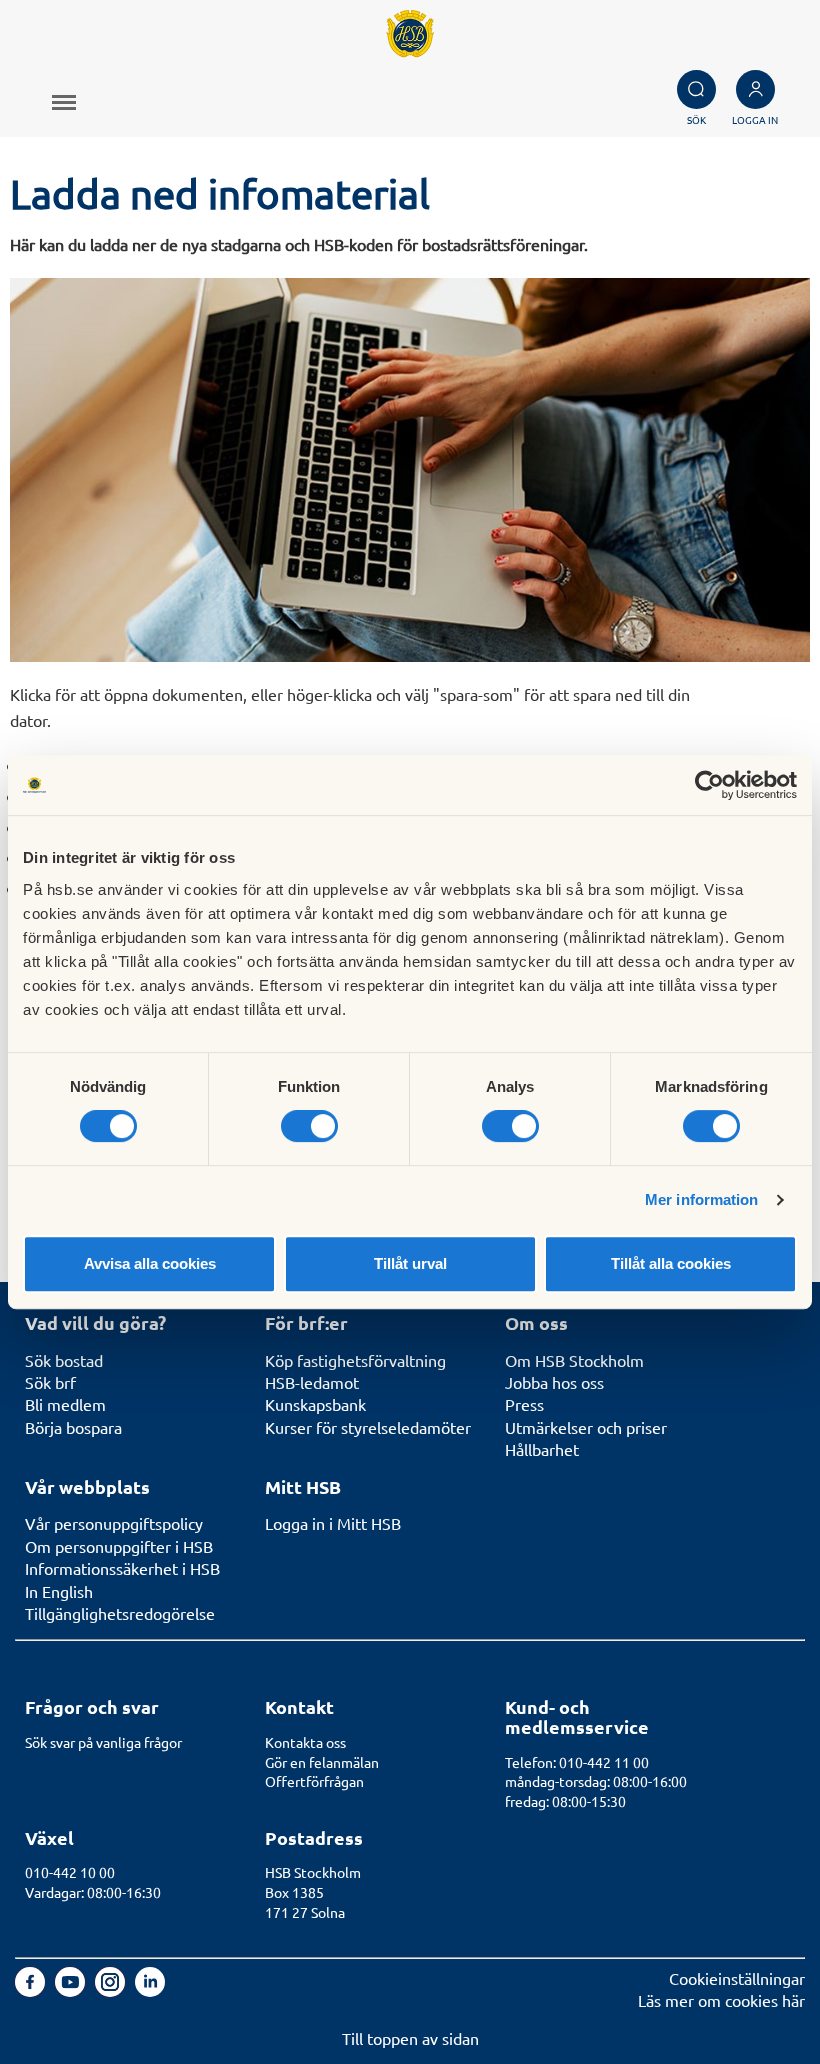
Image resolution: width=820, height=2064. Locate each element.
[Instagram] (112, 1990)
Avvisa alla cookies (150, 1263)
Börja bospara (73, 1427)
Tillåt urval (410, 1263)
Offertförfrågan (314, 1781)
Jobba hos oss (554, 1382)
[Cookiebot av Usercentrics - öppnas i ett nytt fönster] (709, 785)
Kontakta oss (305, 1742)
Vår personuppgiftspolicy (114, 1523)
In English (59, 1591)
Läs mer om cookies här (721, 2000)
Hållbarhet (542, 1449)
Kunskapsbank (315, 1404)
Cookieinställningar (737, 1978)
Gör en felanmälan (322, 1762)
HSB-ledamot (312, 1382)
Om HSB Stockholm (574, 1360)
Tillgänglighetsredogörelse (120, 1613)
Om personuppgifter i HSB (119, 1546)
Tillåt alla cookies (671, 1263)
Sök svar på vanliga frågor (103, 1742)
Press (524, 1404)
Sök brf (50, 1382)
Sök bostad (64, 1360)
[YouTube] (72, 1990)
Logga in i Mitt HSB (333, 1523)
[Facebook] (32, 1990)
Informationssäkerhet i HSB (122, 1568)
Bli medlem (65, 1404)
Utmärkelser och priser (586, 1427)
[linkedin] (150, 1990)
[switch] (309, 1126)
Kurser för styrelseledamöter (368, 1427)
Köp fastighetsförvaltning (355, 1360)
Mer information (702, 1199)
